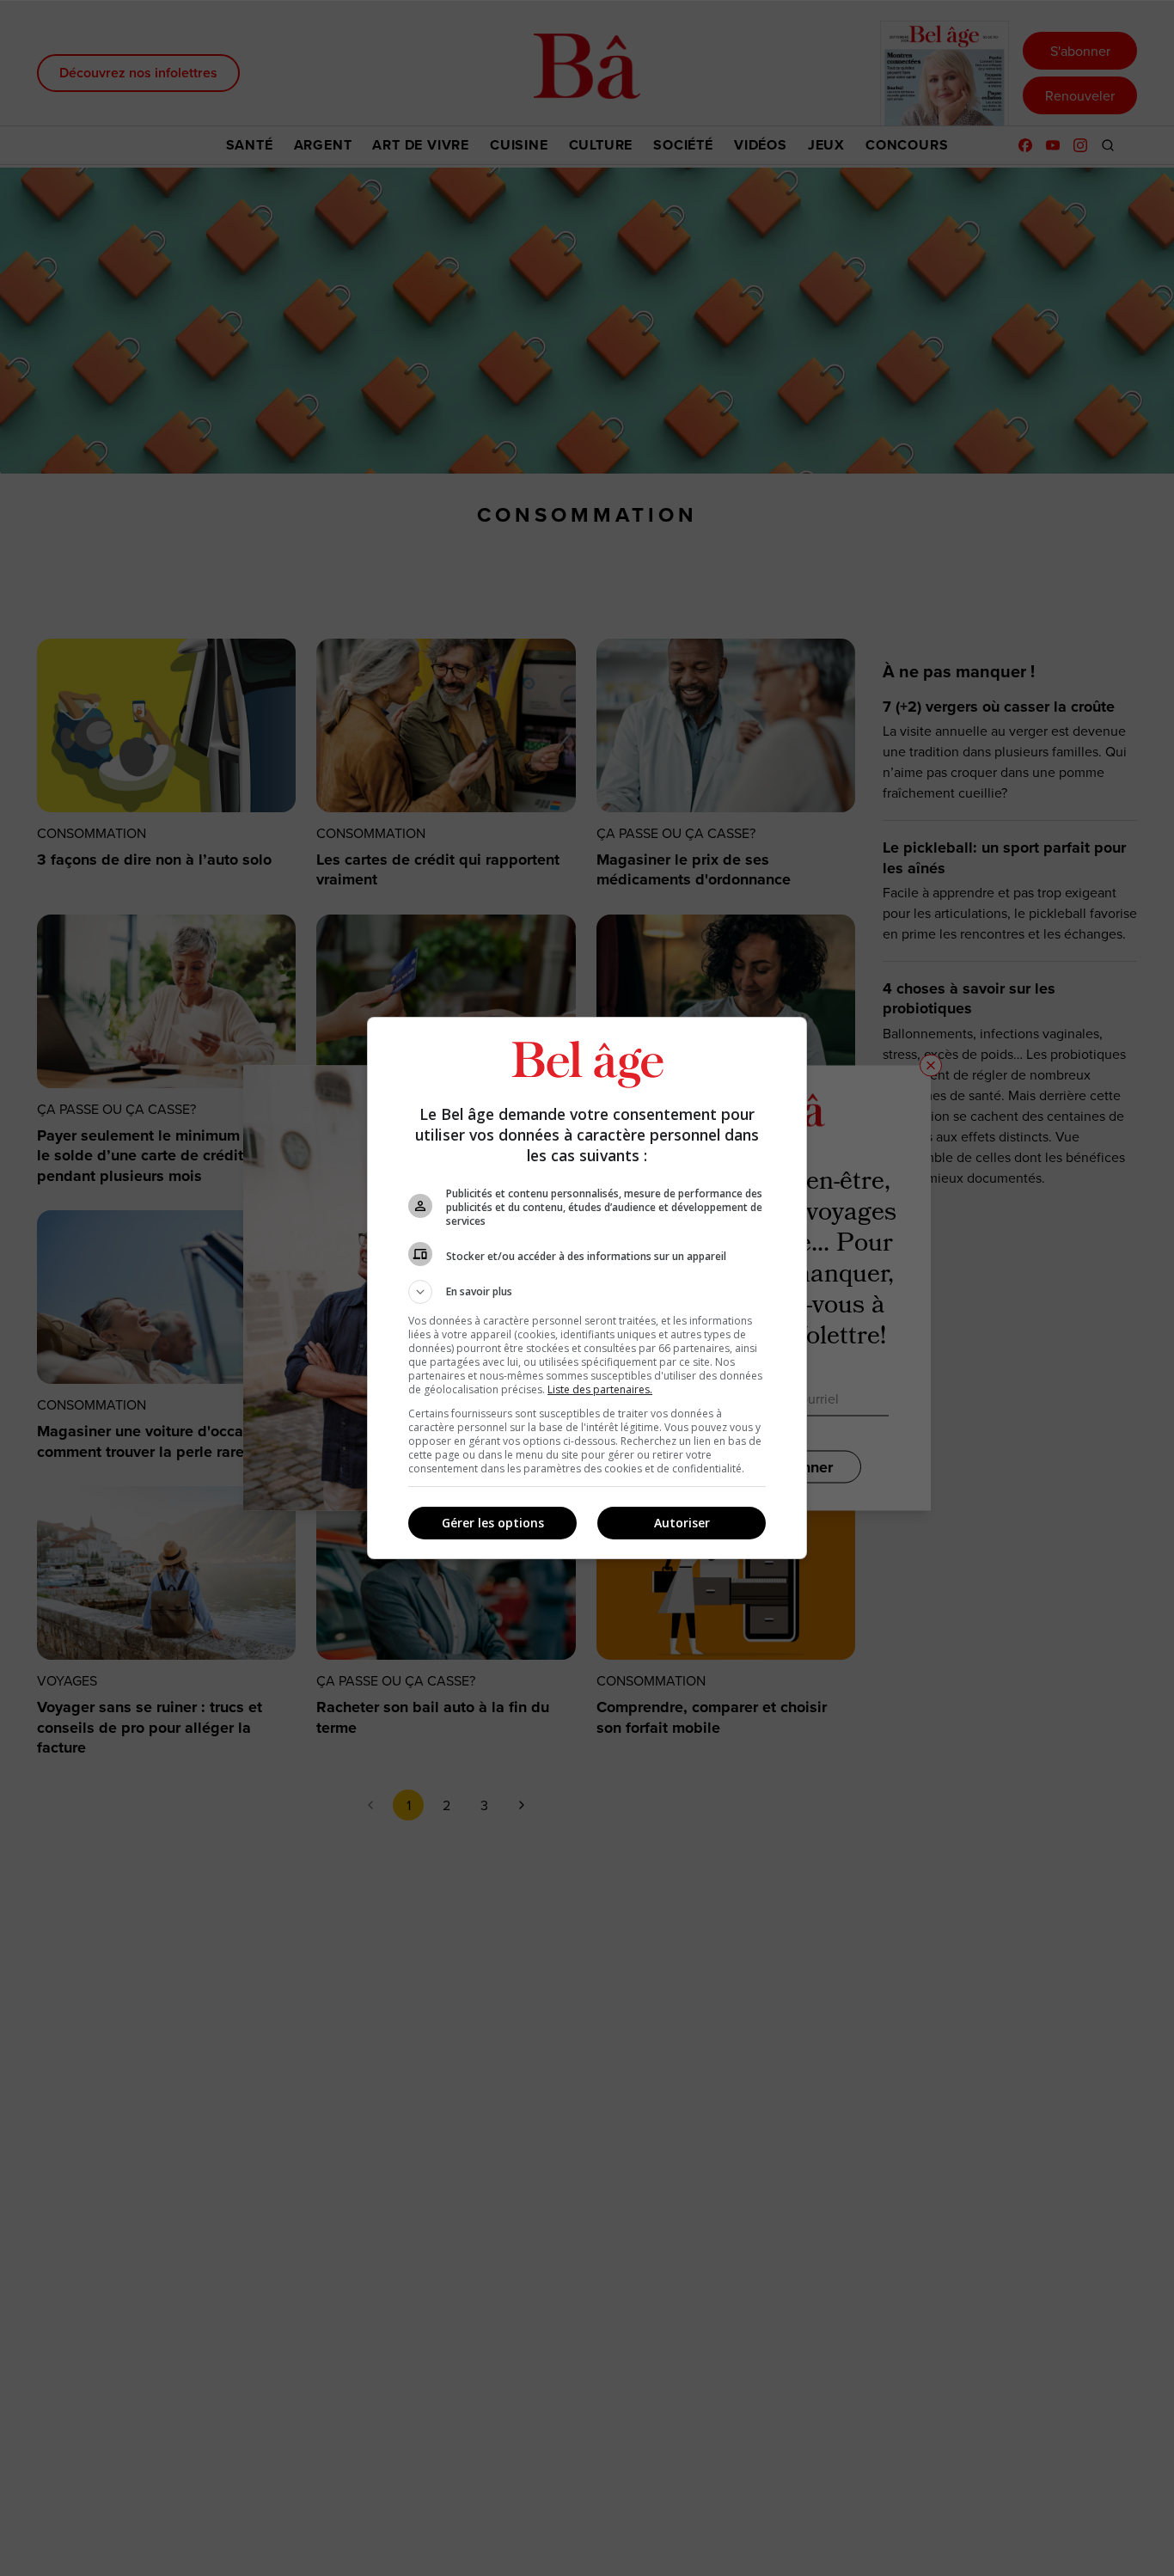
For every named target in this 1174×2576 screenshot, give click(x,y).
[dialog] (587, 1288)
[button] (587, 1292)
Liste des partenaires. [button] (600, 1389)
